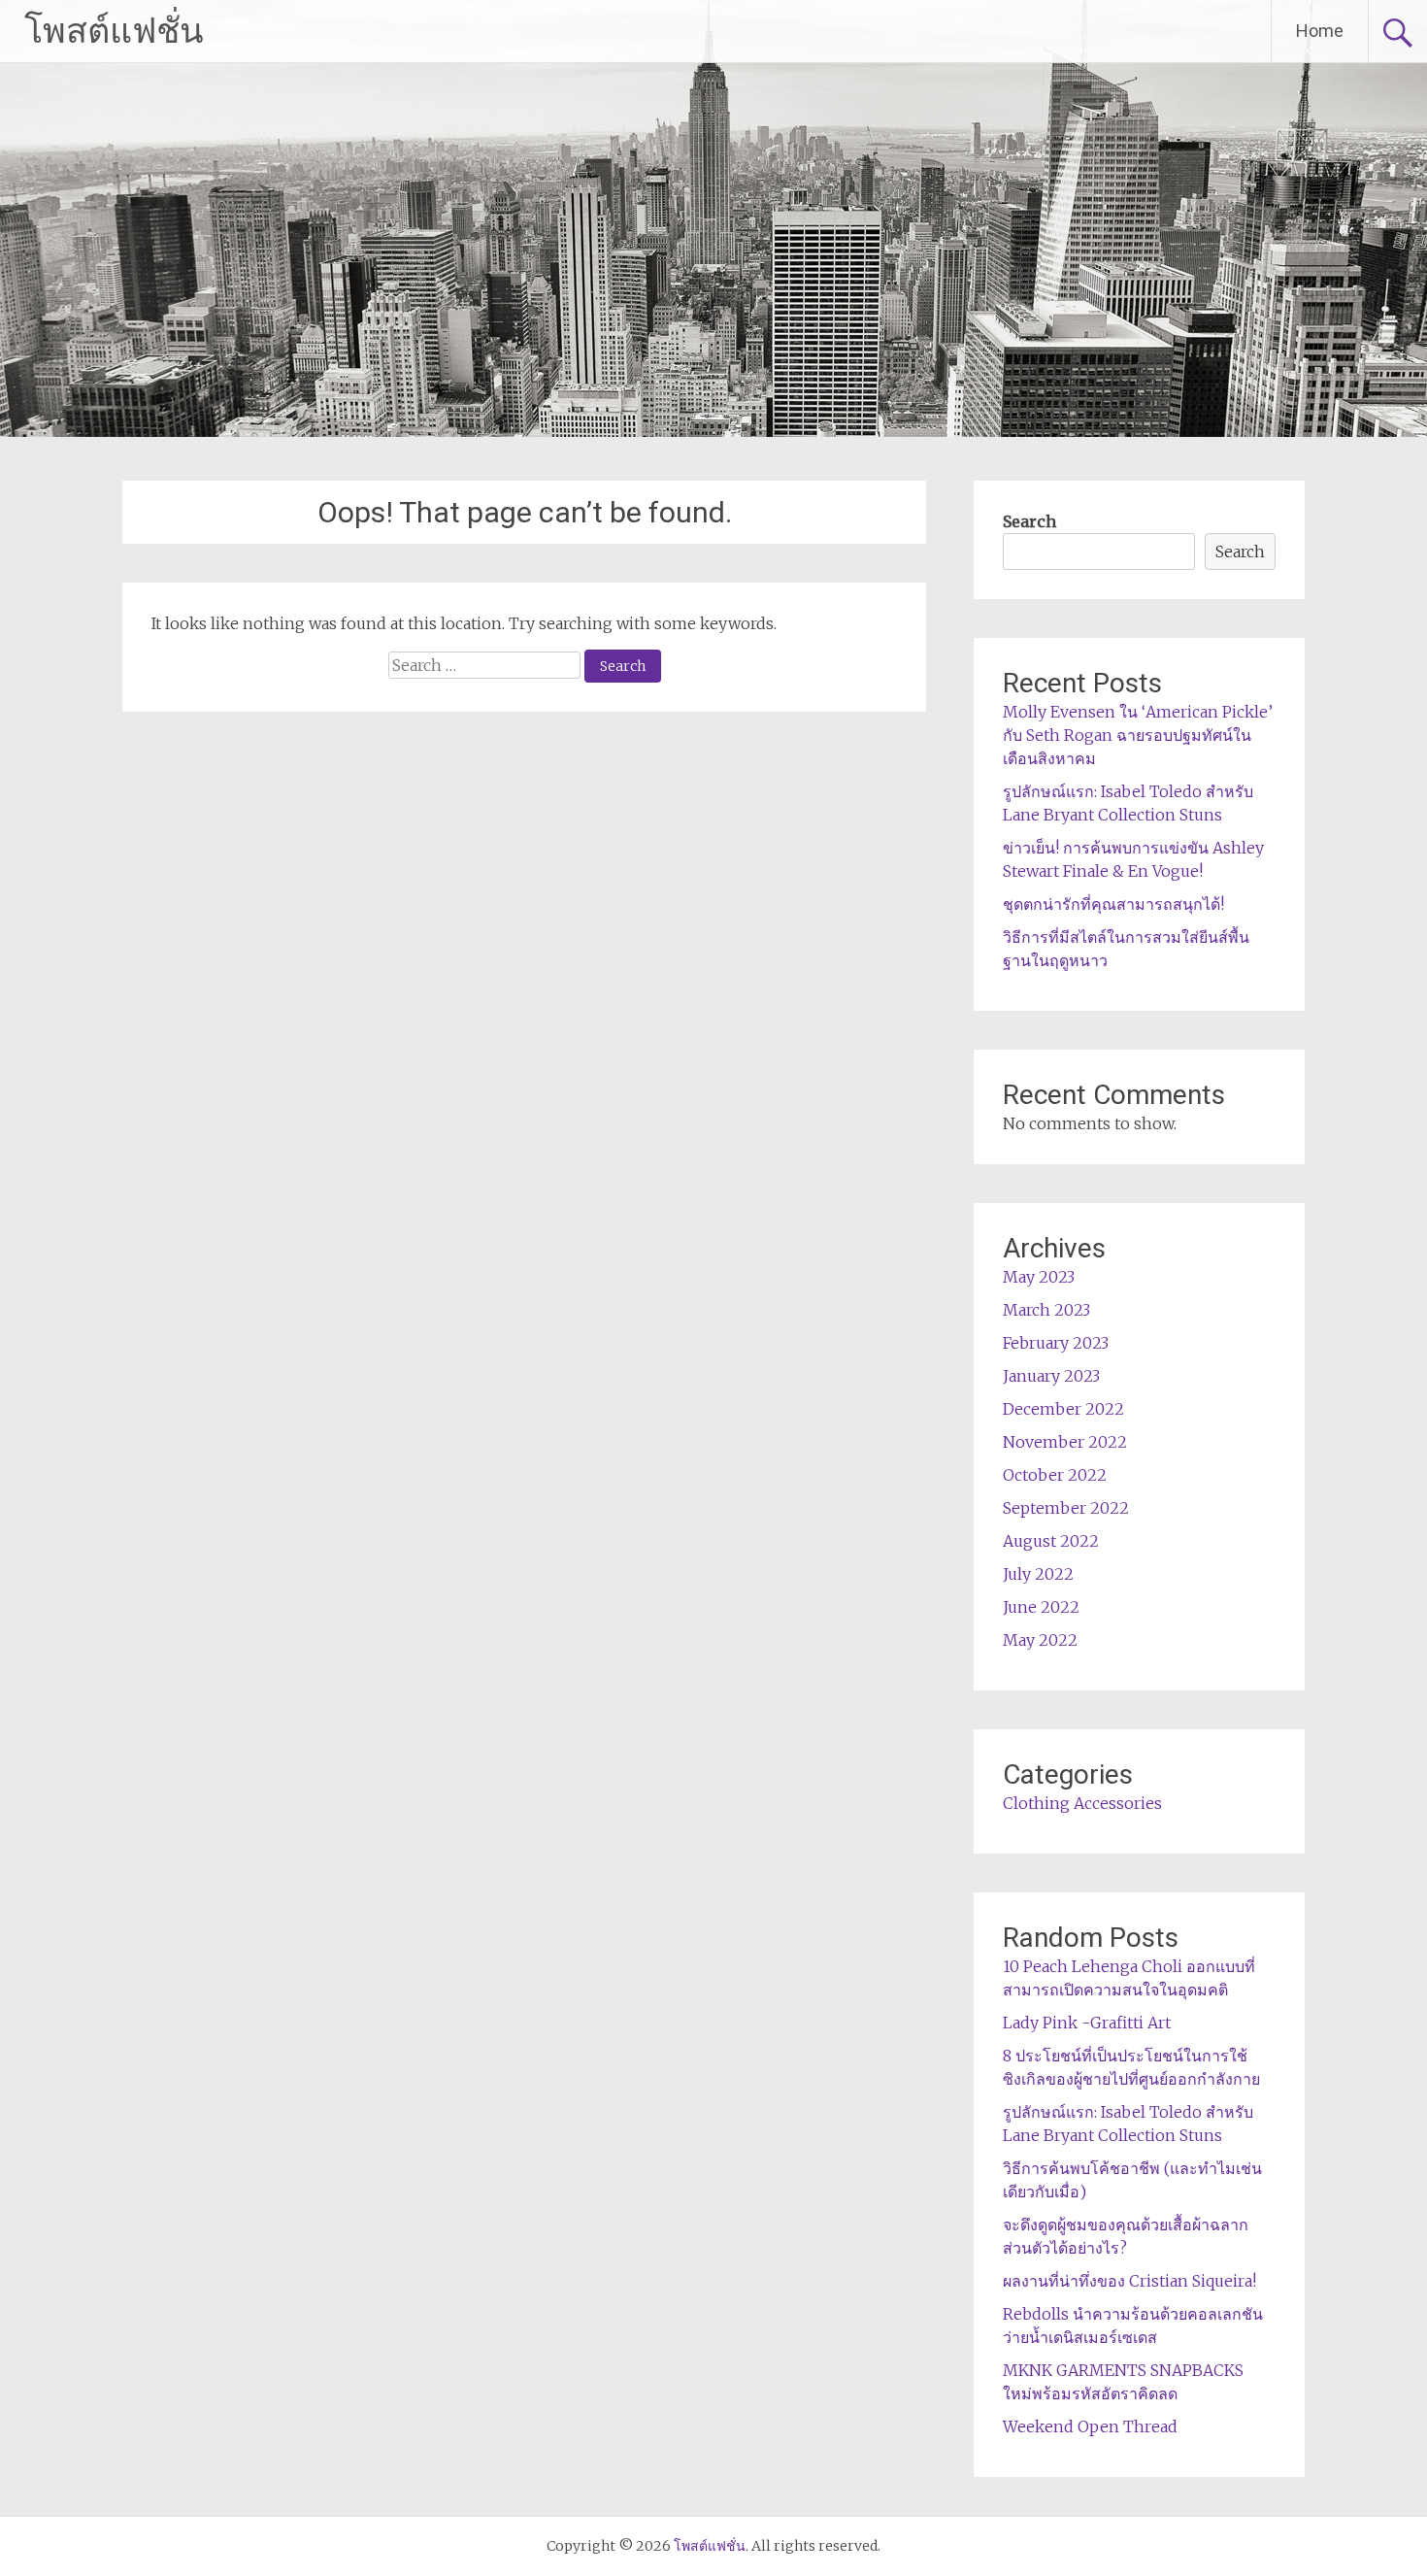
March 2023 (1046, 1310)
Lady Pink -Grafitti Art (1087, 2023)
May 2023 (1039, 1277)
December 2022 (1063, 1409)
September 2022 (1066, 1508)
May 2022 (1040, 1640)
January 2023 (1051, 1376)
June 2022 (1041, 1607)
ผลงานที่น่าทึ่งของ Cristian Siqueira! (1129, 2281)
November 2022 (1065, 1442)
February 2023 (1056, 1343)
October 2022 (1055, 1475)
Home (1320, 31)
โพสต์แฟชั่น (114, 31)
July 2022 (1038, 1574)
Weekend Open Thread (1090, 2426)
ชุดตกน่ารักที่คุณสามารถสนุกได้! (1113, 904)
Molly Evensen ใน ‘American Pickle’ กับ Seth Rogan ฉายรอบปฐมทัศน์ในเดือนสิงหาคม (1138, 735)
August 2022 (1051, 1541)
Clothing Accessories (1082, 1803)
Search (1029, 521)
